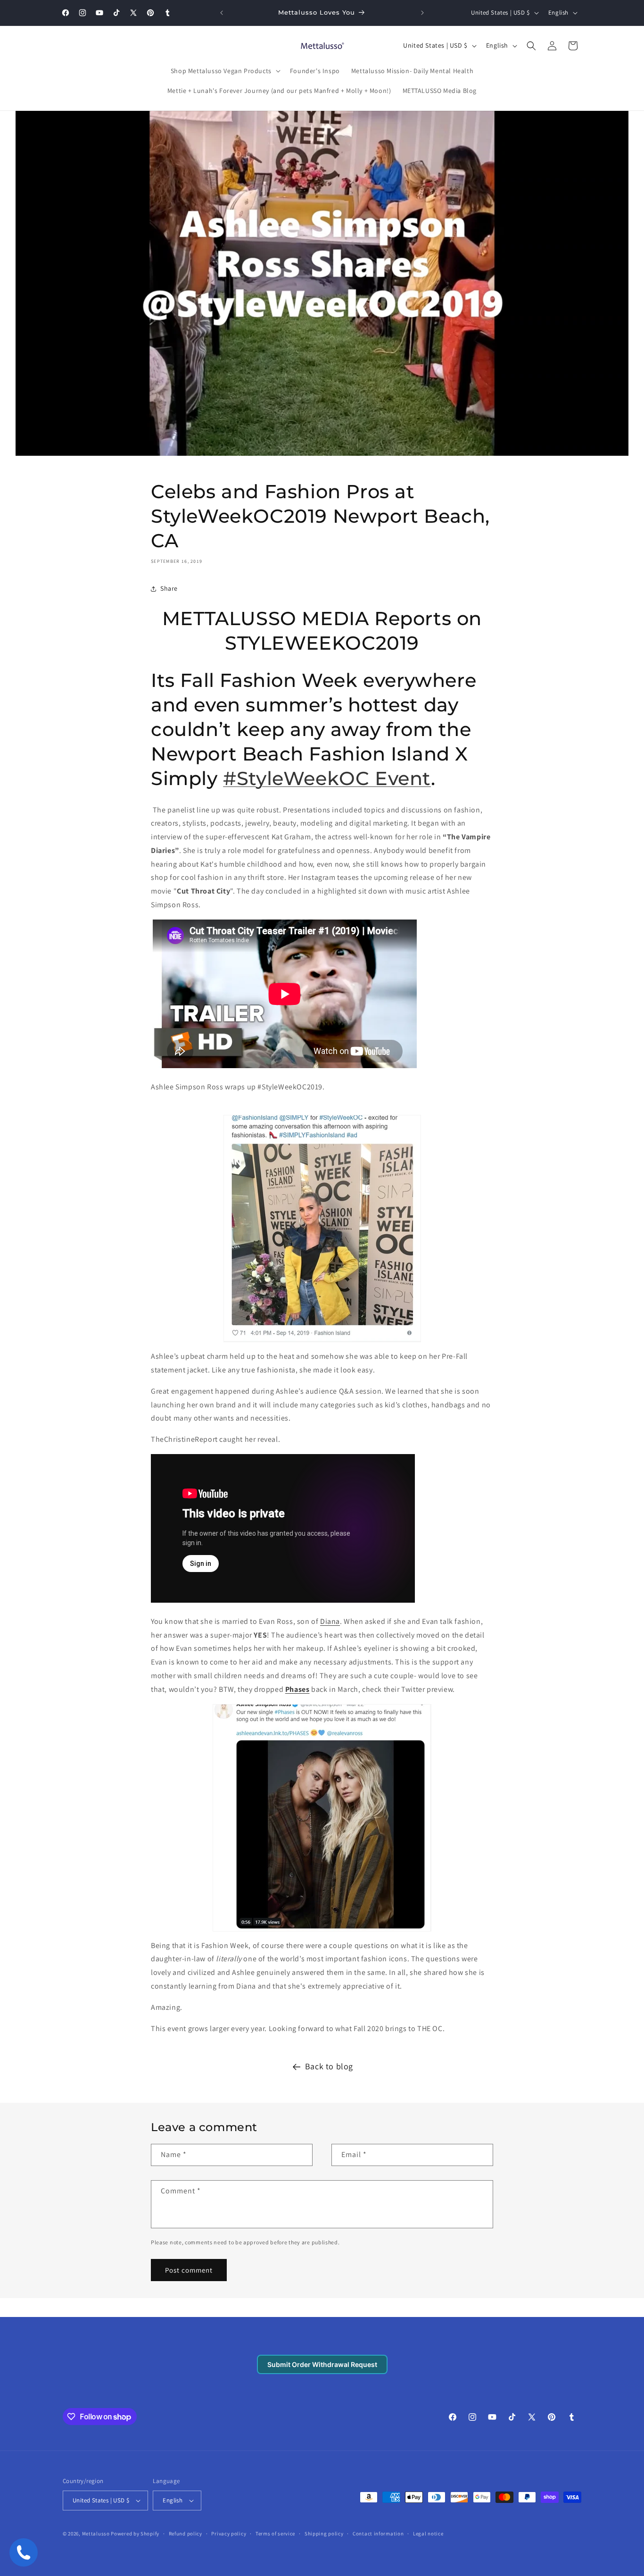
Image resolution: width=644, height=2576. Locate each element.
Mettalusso (97, 2534)
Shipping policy (324, 2534)
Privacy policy (229, 2534)
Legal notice (428, 2534)
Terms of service (275, 2534)
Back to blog (329, 2066)
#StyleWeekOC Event (327, 778)
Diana (330, 1621)
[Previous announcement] (222, 13)
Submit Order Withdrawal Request (322, 2364)
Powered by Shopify (135, 2534)
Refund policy (186, 2534)
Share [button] (169, 588)
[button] (225, 71)
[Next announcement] (422, 13)
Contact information (378, 2534)
